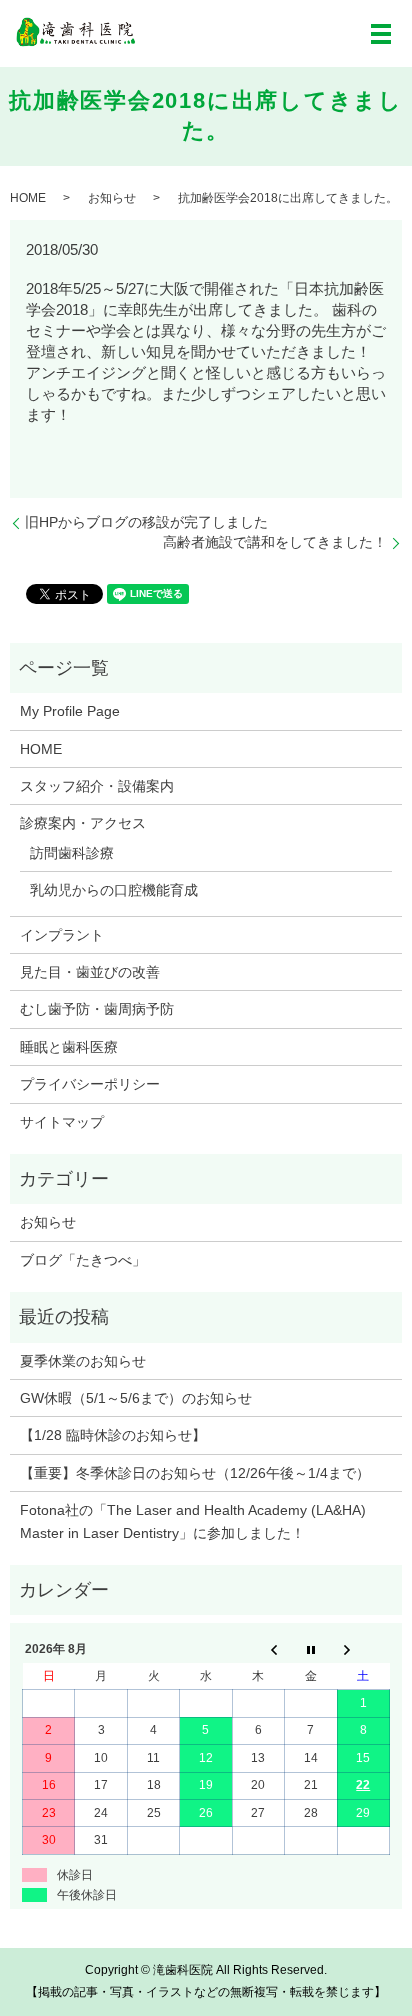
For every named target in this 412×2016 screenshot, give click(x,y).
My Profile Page (70, 711)
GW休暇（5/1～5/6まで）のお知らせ (136, 1398)
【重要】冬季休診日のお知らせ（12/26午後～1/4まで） (195, 1473)
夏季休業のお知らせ (83, 1361)
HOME (28, 198)
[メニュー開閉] (381, 34)
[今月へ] (311, 1650)
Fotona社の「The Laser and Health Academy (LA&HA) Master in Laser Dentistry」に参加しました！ (193, 1521)
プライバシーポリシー (90, 1084)
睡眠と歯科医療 (69, 1047)
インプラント (62, 935)
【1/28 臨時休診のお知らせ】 (113, 1435)
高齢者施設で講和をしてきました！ (275, 542)
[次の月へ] (363, 1650)
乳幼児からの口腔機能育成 (114, 890)
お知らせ (112, 198)
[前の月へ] (258, 1650)
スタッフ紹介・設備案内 (97, 786)
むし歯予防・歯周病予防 (97, 1009)
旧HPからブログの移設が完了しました (146, 522)
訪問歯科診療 (72, 853)
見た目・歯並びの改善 (90, 972)
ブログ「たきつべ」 (83, 1260)
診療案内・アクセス (83, 823)
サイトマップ (62, 1122)
